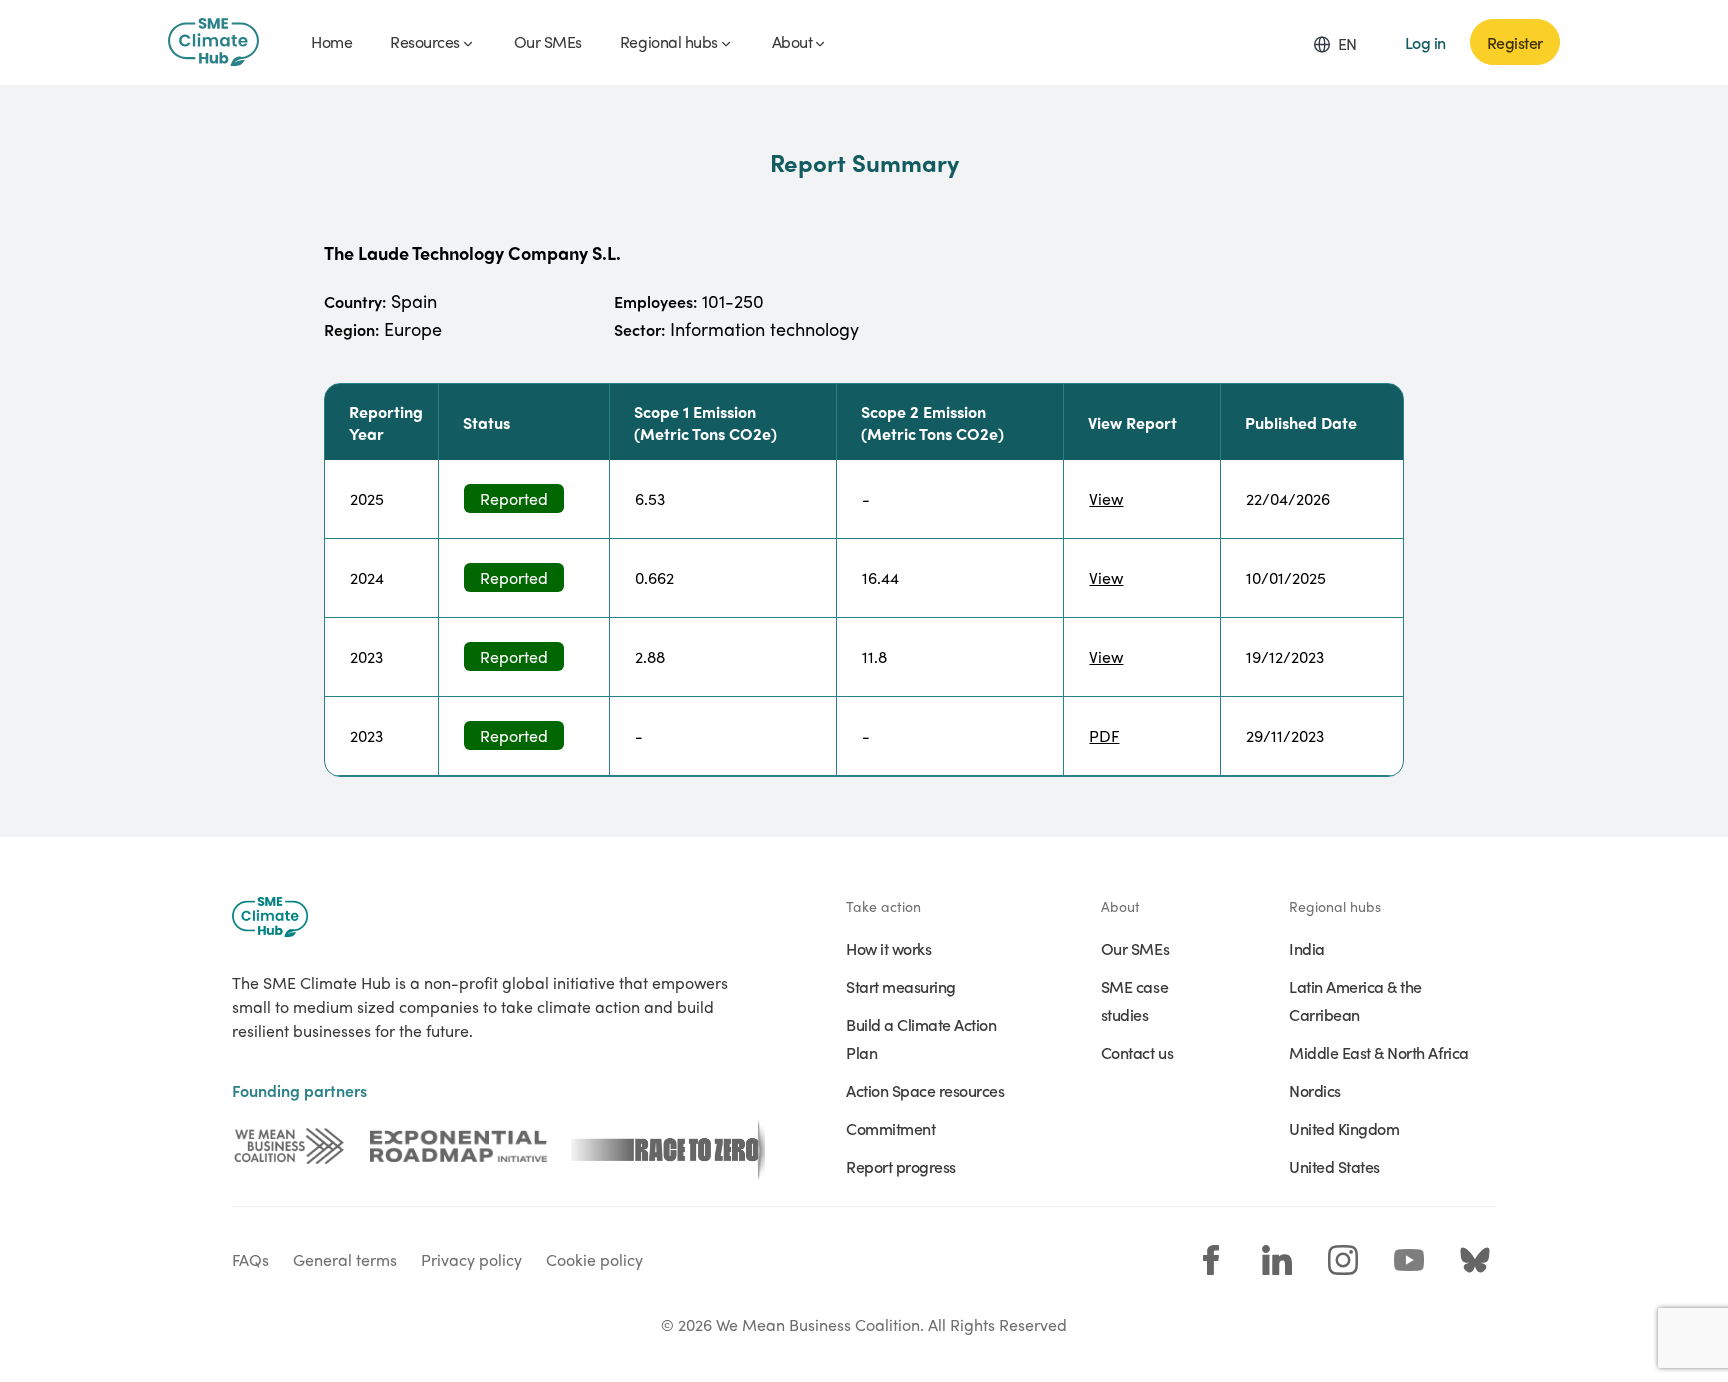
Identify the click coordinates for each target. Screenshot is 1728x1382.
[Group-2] (458, 1146)
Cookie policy (594, 1259)
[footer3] (668, 1146)
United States (1334, 1166)
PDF (1104, 735)
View (1106, 498)
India (1307, 948)
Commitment (890, 1128)
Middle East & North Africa (1379, 1052)
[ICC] (289, 1146)
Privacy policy (471, 1259)
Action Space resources (925, 1090)
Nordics (1315, 1090)
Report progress (901, 1166)
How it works (888, 948)
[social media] (1211, 1260)
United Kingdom (1344, 1128)
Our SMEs (1135, 948)
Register (1515, 42)
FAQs (250, 1259)
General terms (345, 1259)
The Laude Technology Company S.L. (472, 252)
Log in (1425, 42)
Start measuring (901, 986)
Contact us (1137, 1052)
